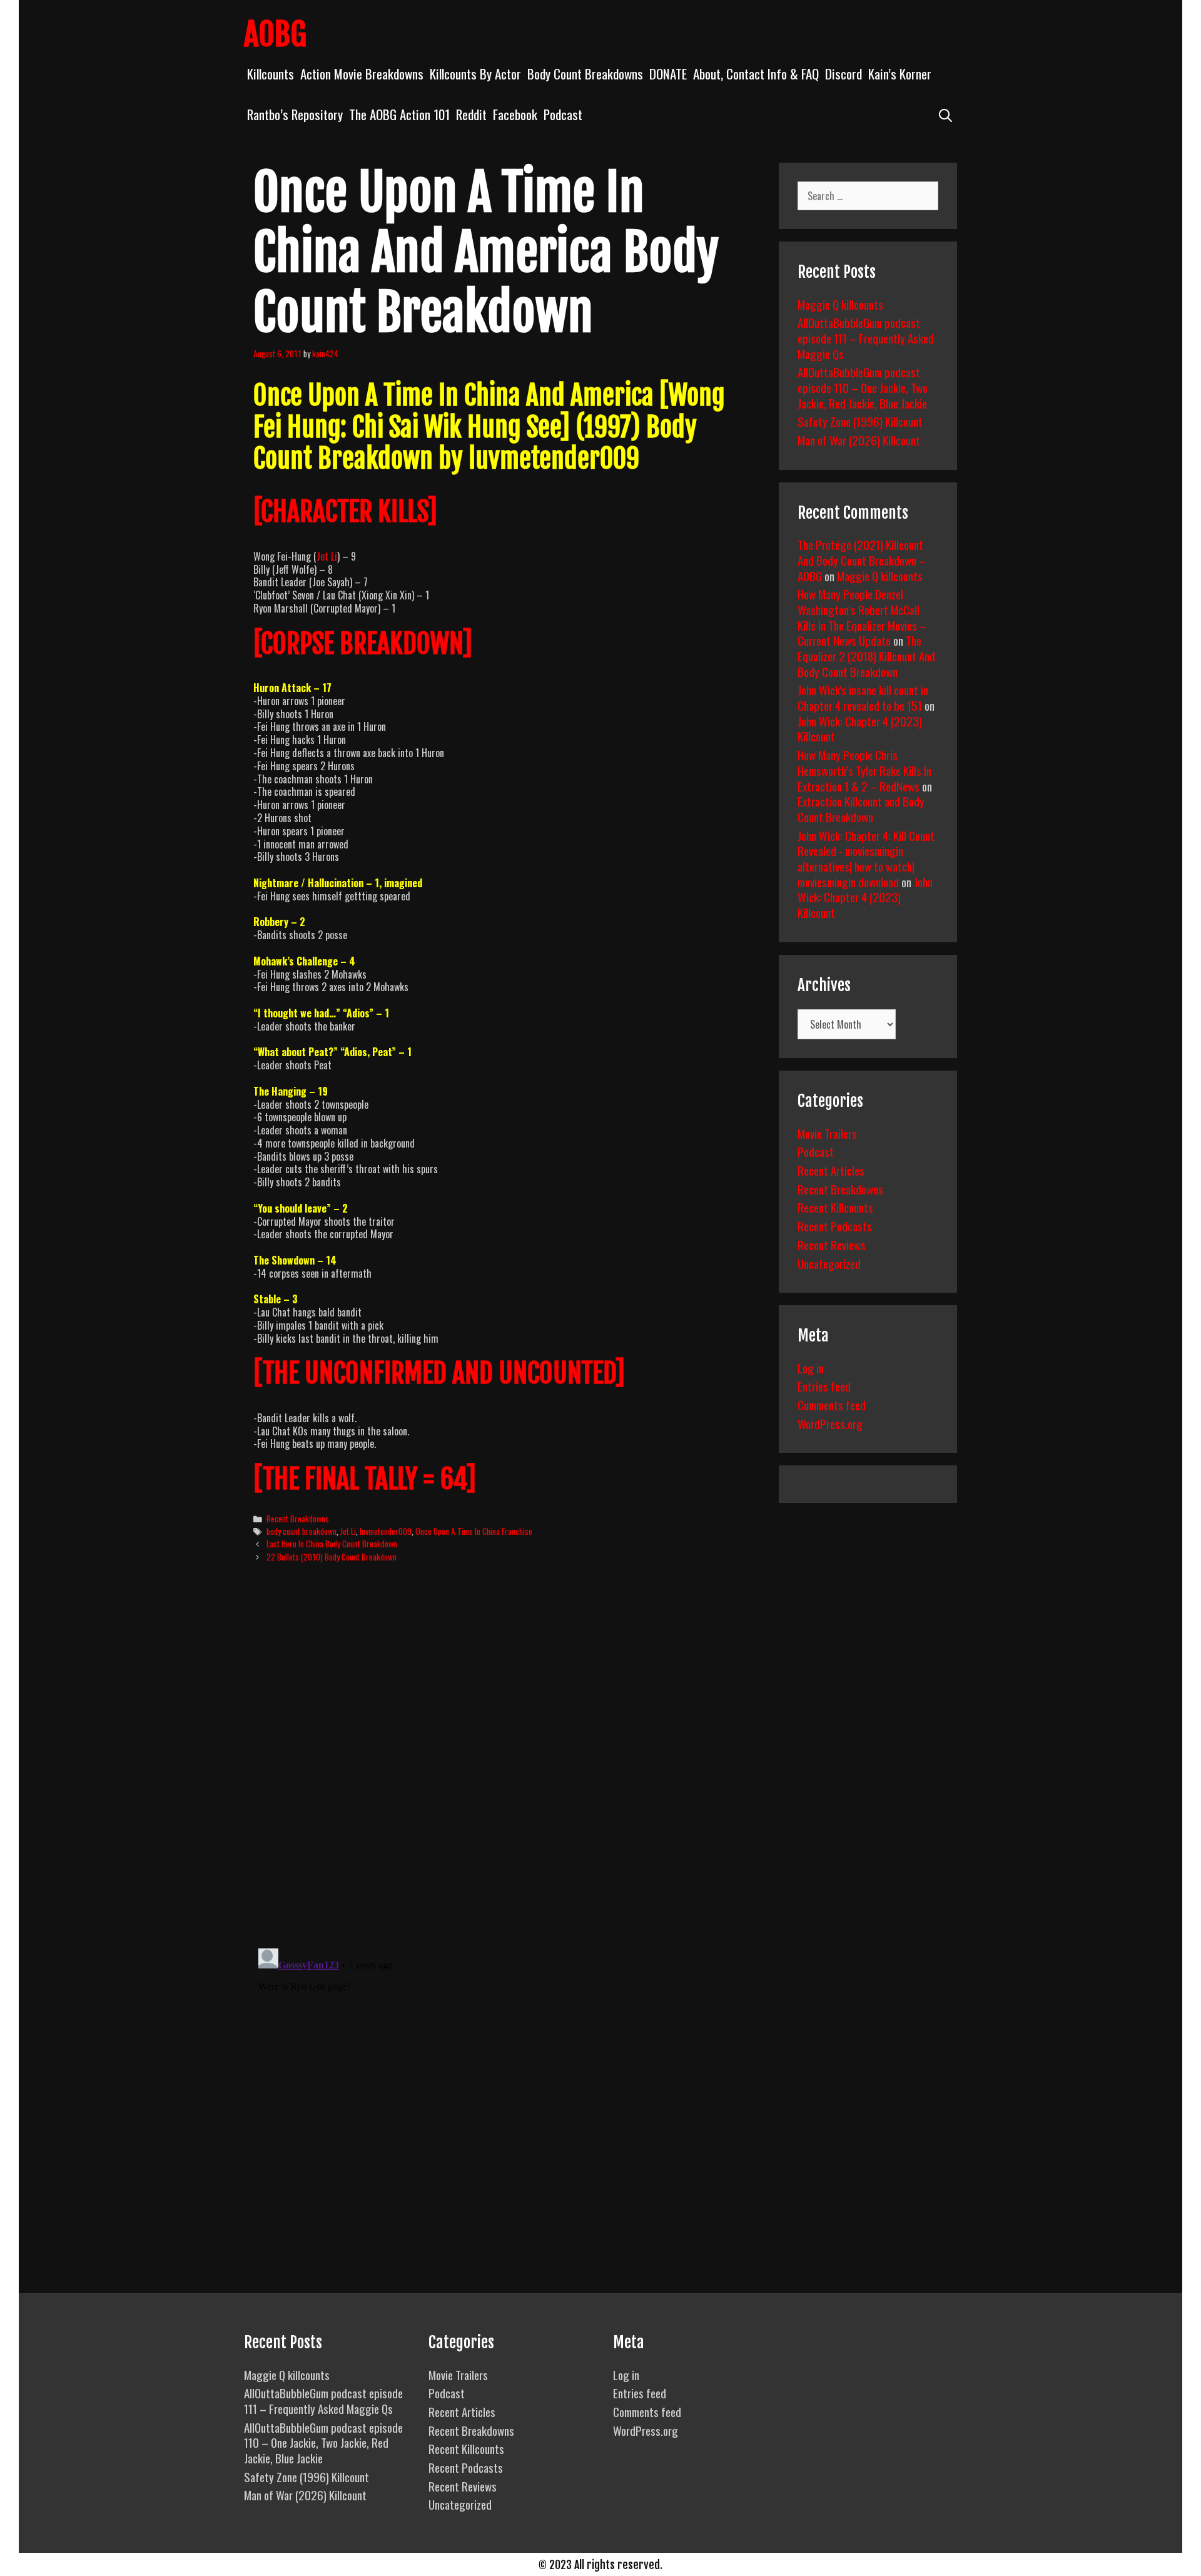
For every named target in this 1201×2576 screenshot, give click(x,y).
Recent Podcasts (835, 1226)
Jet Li (327, 556)
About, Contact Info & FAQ (756, 74)
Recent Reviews (832, 1245)
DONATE (668, 74)
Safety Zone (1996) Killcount (860, 421)
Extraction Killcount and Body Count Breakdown (861, 809)
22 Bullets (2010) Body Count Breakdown (332, 1557)
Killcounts (271, 74)
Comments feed (832, 1405)
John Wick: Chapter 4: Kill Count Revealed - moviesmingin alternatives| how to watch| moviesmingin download (866, 858)
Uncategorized (829, 1263)
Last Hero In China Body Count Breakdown (332, 1544)
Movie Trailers (827, 1133)
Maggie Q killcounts (840, 304)
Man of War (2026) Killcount (859, 440)
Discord (844, 74)
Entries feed (824, 1386)
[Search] (945, 114)
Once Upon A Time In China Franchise (474, 1531)
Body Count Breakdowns (585, 74)
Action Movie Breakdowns (362, 74)
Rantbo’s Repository (295, 114)
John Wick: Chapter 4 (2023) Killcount (860, 729)
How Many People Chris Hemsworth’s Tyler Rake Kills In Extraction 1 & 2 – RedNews (864, 770)
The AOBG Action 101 (399, 114)
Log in (811, 1368)
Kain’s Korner (900, 74)
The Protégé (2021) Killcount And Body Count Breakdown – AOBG (862, 560)
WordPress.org (830, 1423)
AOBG (275, 34)
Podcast (563, 114)
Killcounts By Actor (475, 74)
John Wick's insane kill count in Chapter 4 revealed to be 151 (863, 697)
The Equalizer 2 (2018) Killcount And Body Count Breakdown (866, 655)
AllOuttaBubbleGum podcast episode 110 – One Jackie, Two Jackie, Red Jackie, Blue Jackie (863, 387)
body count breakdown (302, 1531)
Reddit (471, 114)
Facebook (515, 114)
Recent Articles (831, 1170)
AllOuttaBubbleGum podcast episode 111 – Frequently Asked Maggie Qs (866, 338)
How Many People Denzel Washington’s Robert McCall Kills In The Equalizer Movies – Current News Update (862, 617)
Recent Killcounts (835, 1207)
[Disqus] (505, 1764)
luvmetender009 (386, 1531)
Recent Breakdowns (298, 1519)
